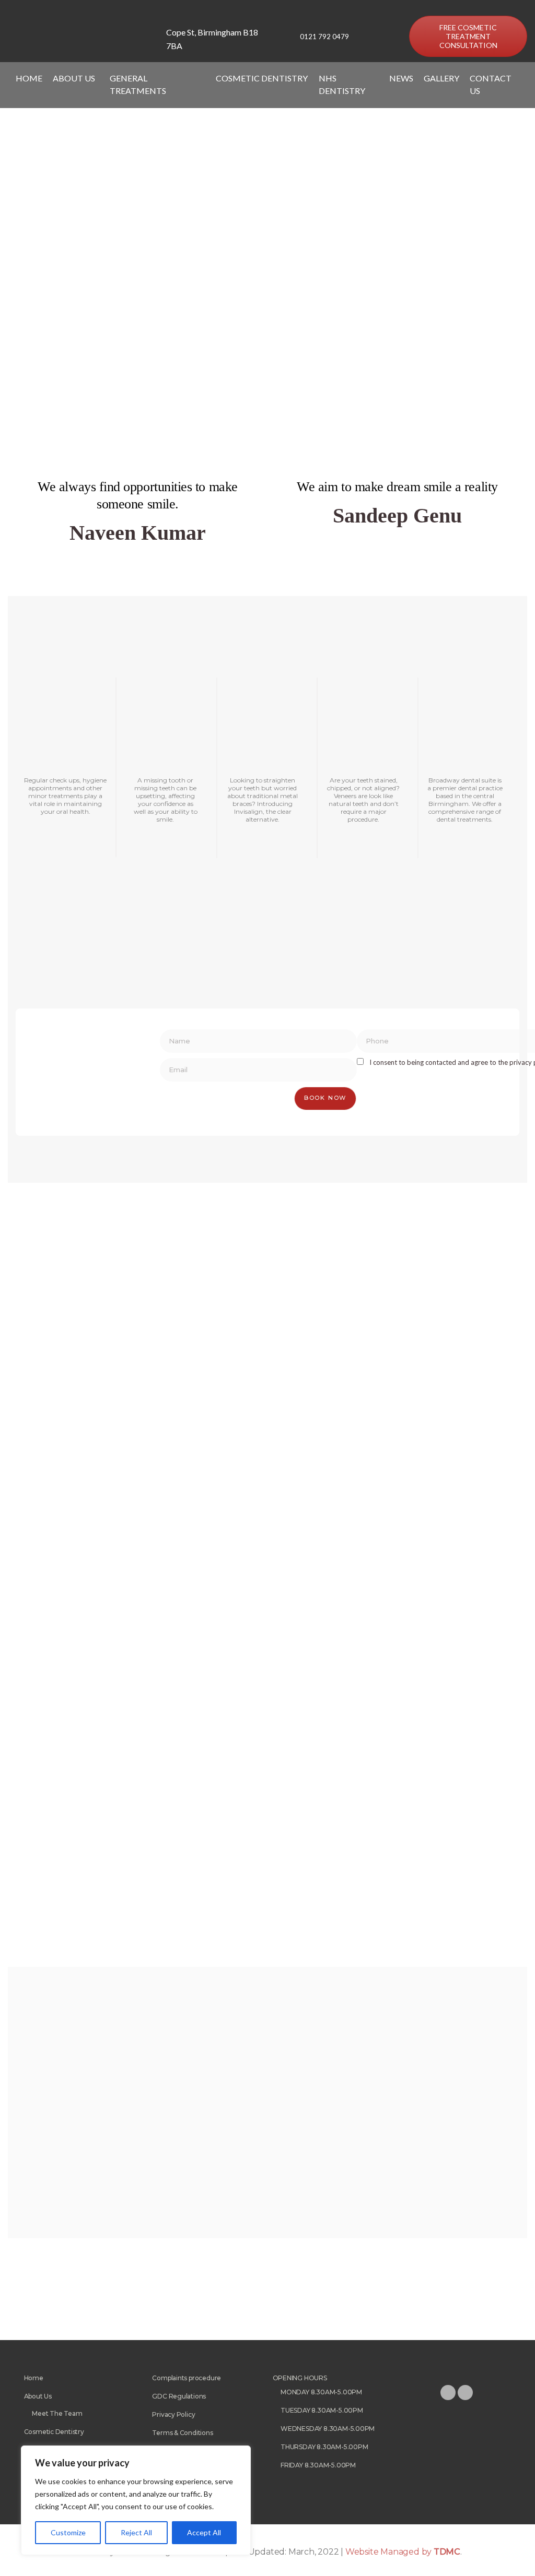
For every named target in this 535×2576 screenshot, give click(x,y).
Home (29, 78)
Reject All (136, 2532)
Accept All (204, 2532)
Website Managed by (403, 2552)
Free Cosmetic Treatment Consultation (468, 36)
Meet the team (57, 2413)
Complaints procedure (187, 2378)
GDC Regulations (179, 2396)
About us (38, 2396)
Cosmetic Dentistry (54, 2432)
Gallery (441, 78)
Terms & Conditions (182, 2433)
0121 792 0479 (324, 37)
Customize (68, 2532)
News (401, 78)
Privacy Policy (173, 2414)
